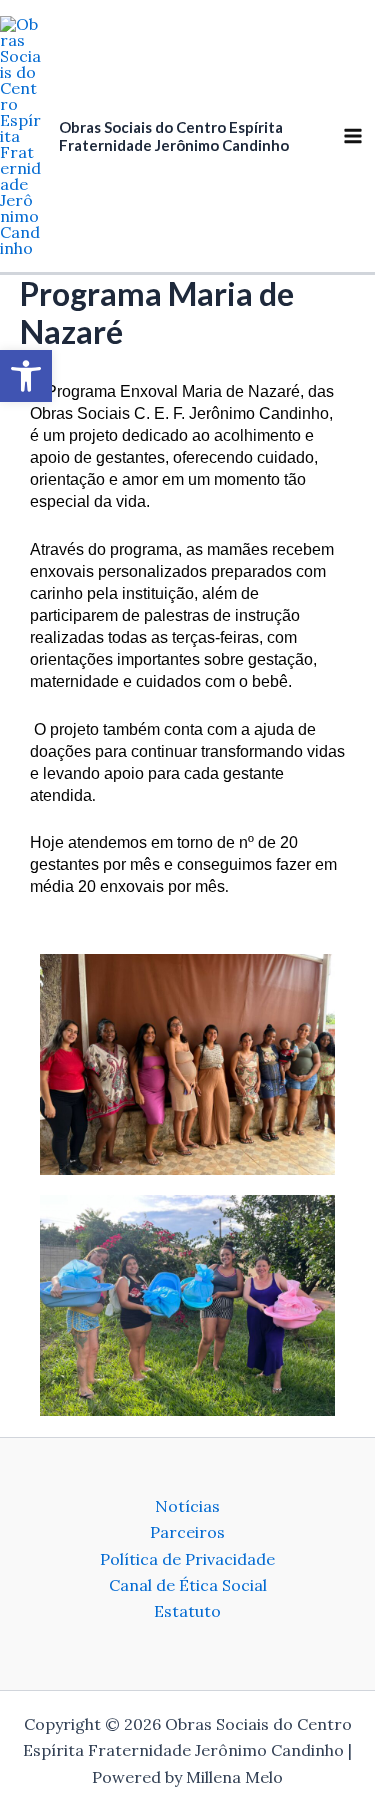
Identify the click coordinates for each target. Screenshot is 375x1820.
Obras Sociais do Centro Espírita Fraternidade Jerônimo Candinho (174, 136)
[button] (26, 376)
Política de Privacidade (187, 1559)
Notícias (187, 1506)
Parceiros (187, 1532)
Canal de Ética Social (188, 1585)
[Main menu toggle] (353, 136)
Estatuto (187, 1611)
